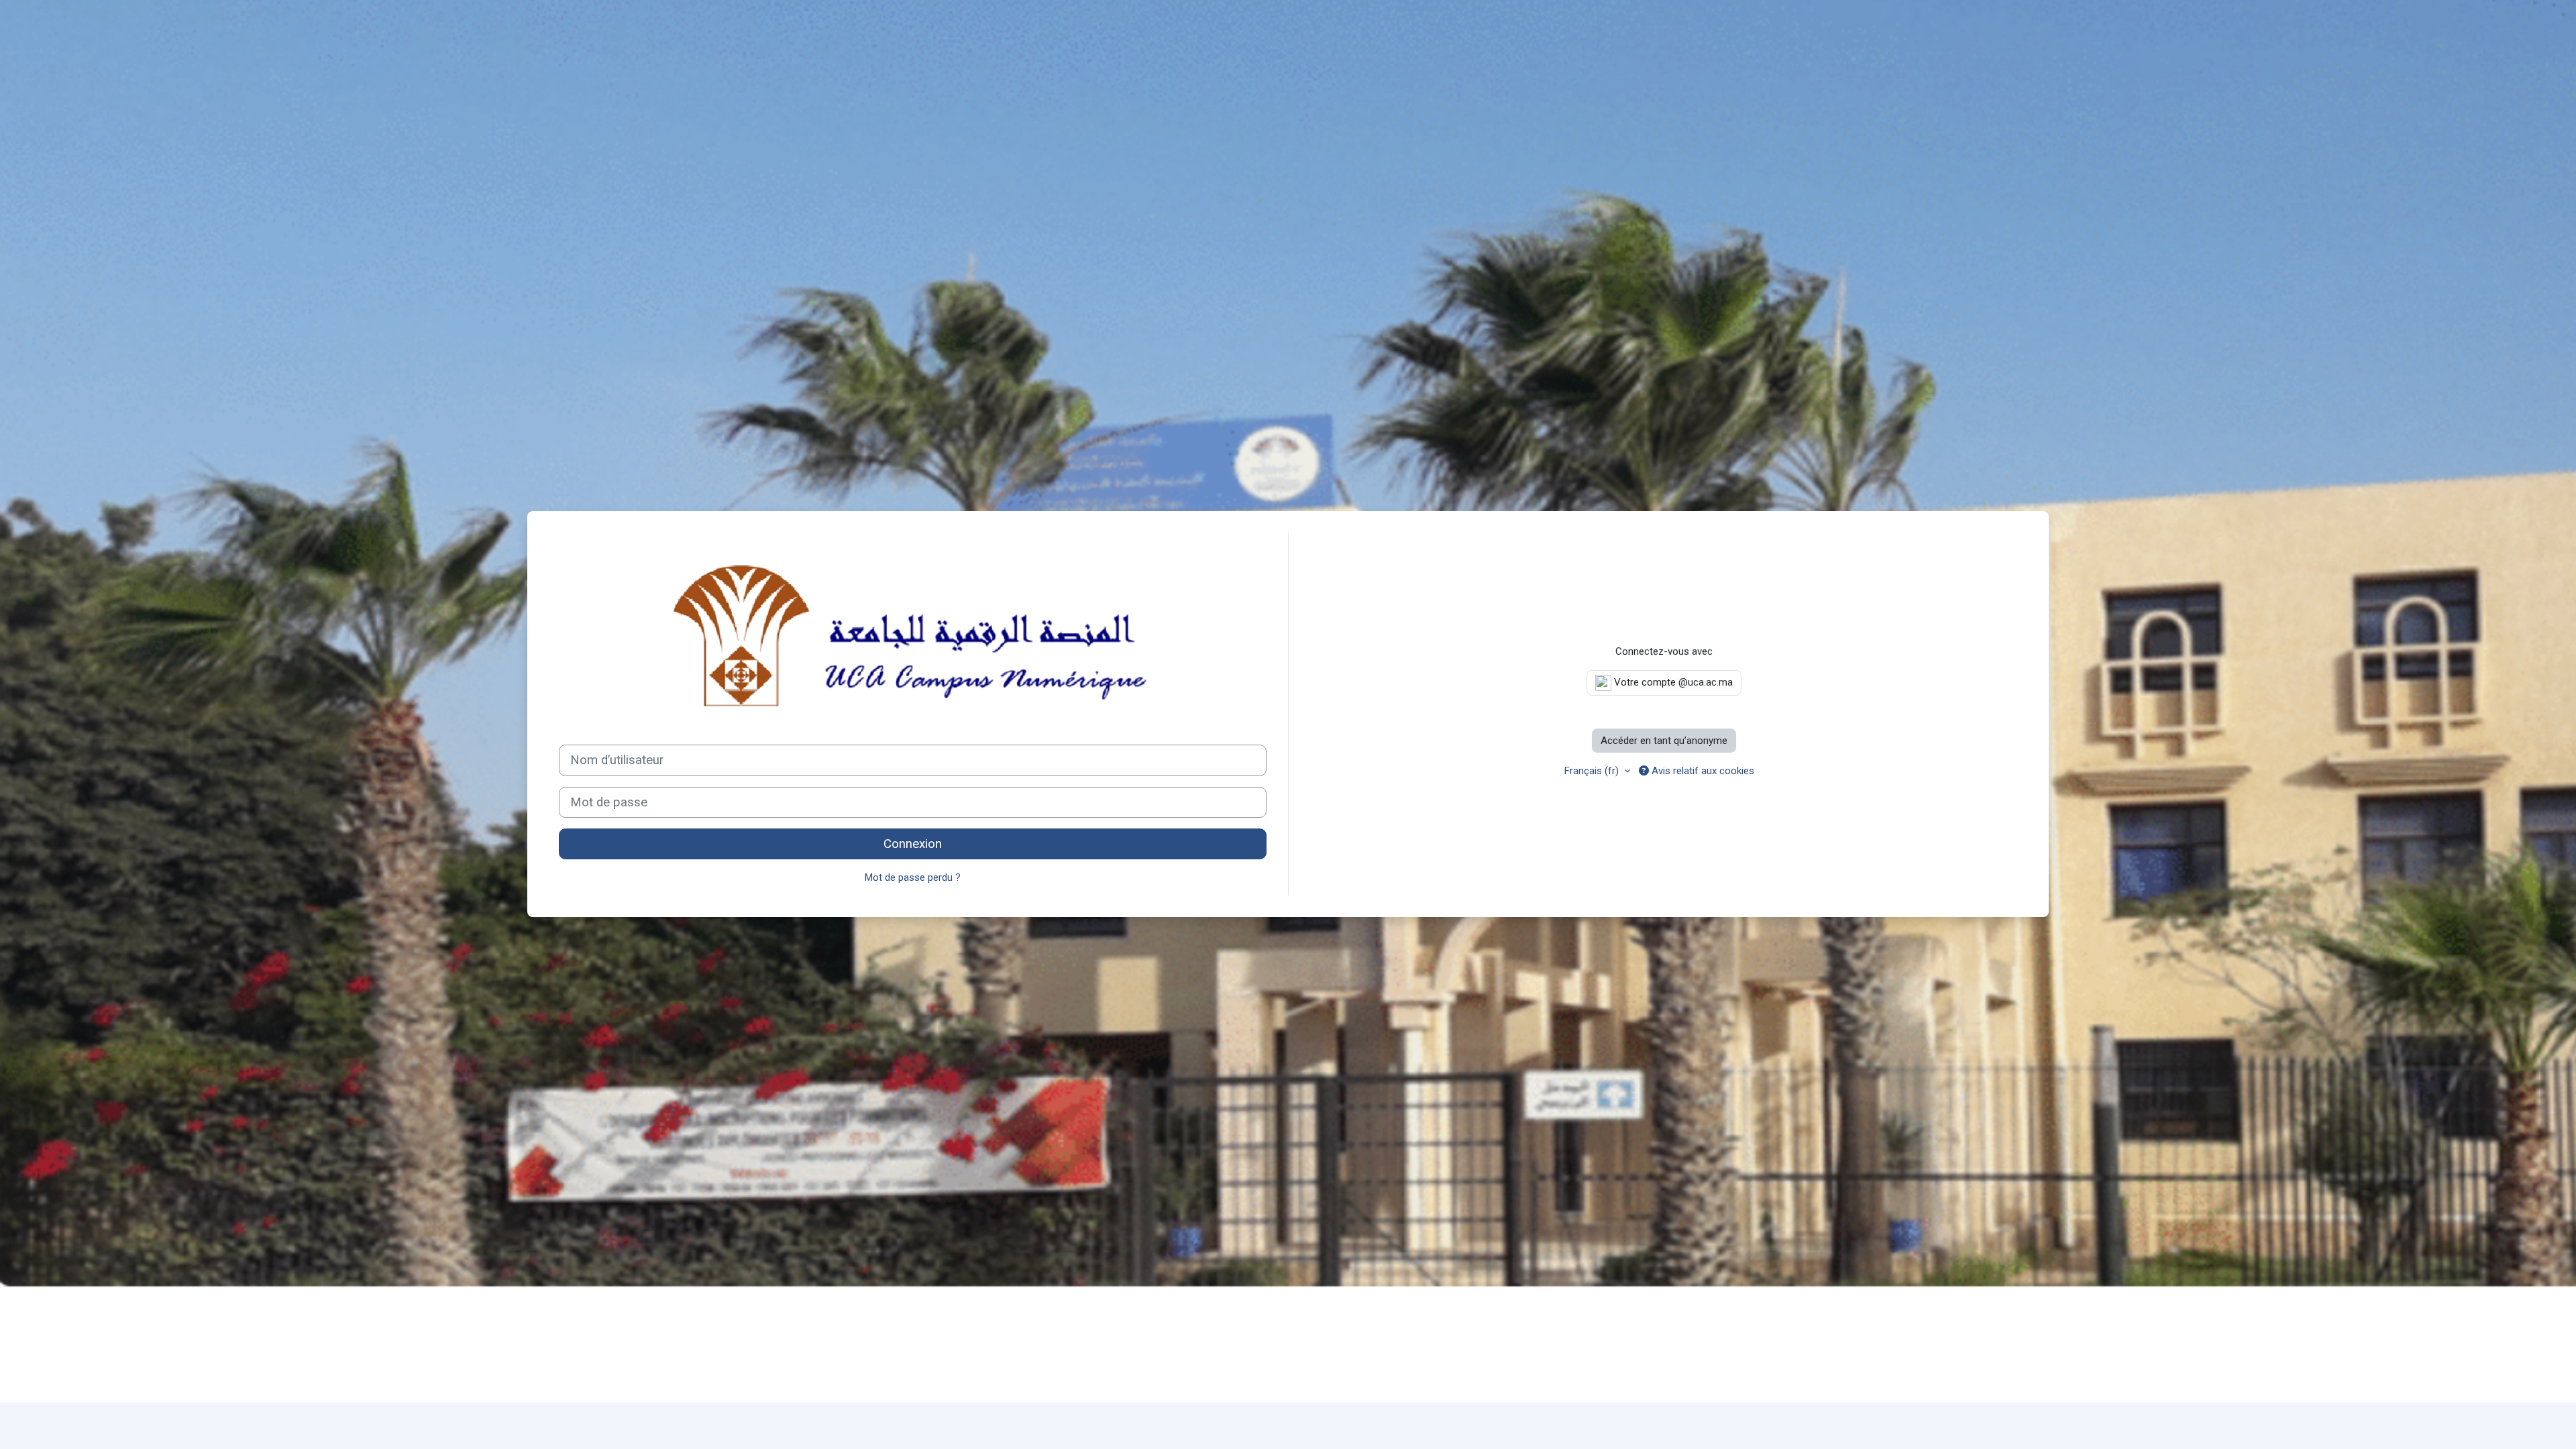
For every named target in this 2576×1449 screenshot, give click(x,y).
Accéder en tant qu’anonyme (1664, 741)
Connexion (913, 844)
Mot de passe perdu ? (913, 877)
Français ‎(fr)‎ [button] (1593, 771)
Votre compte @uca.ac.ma (1672, 682)
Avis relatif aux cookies (1702, 771)
